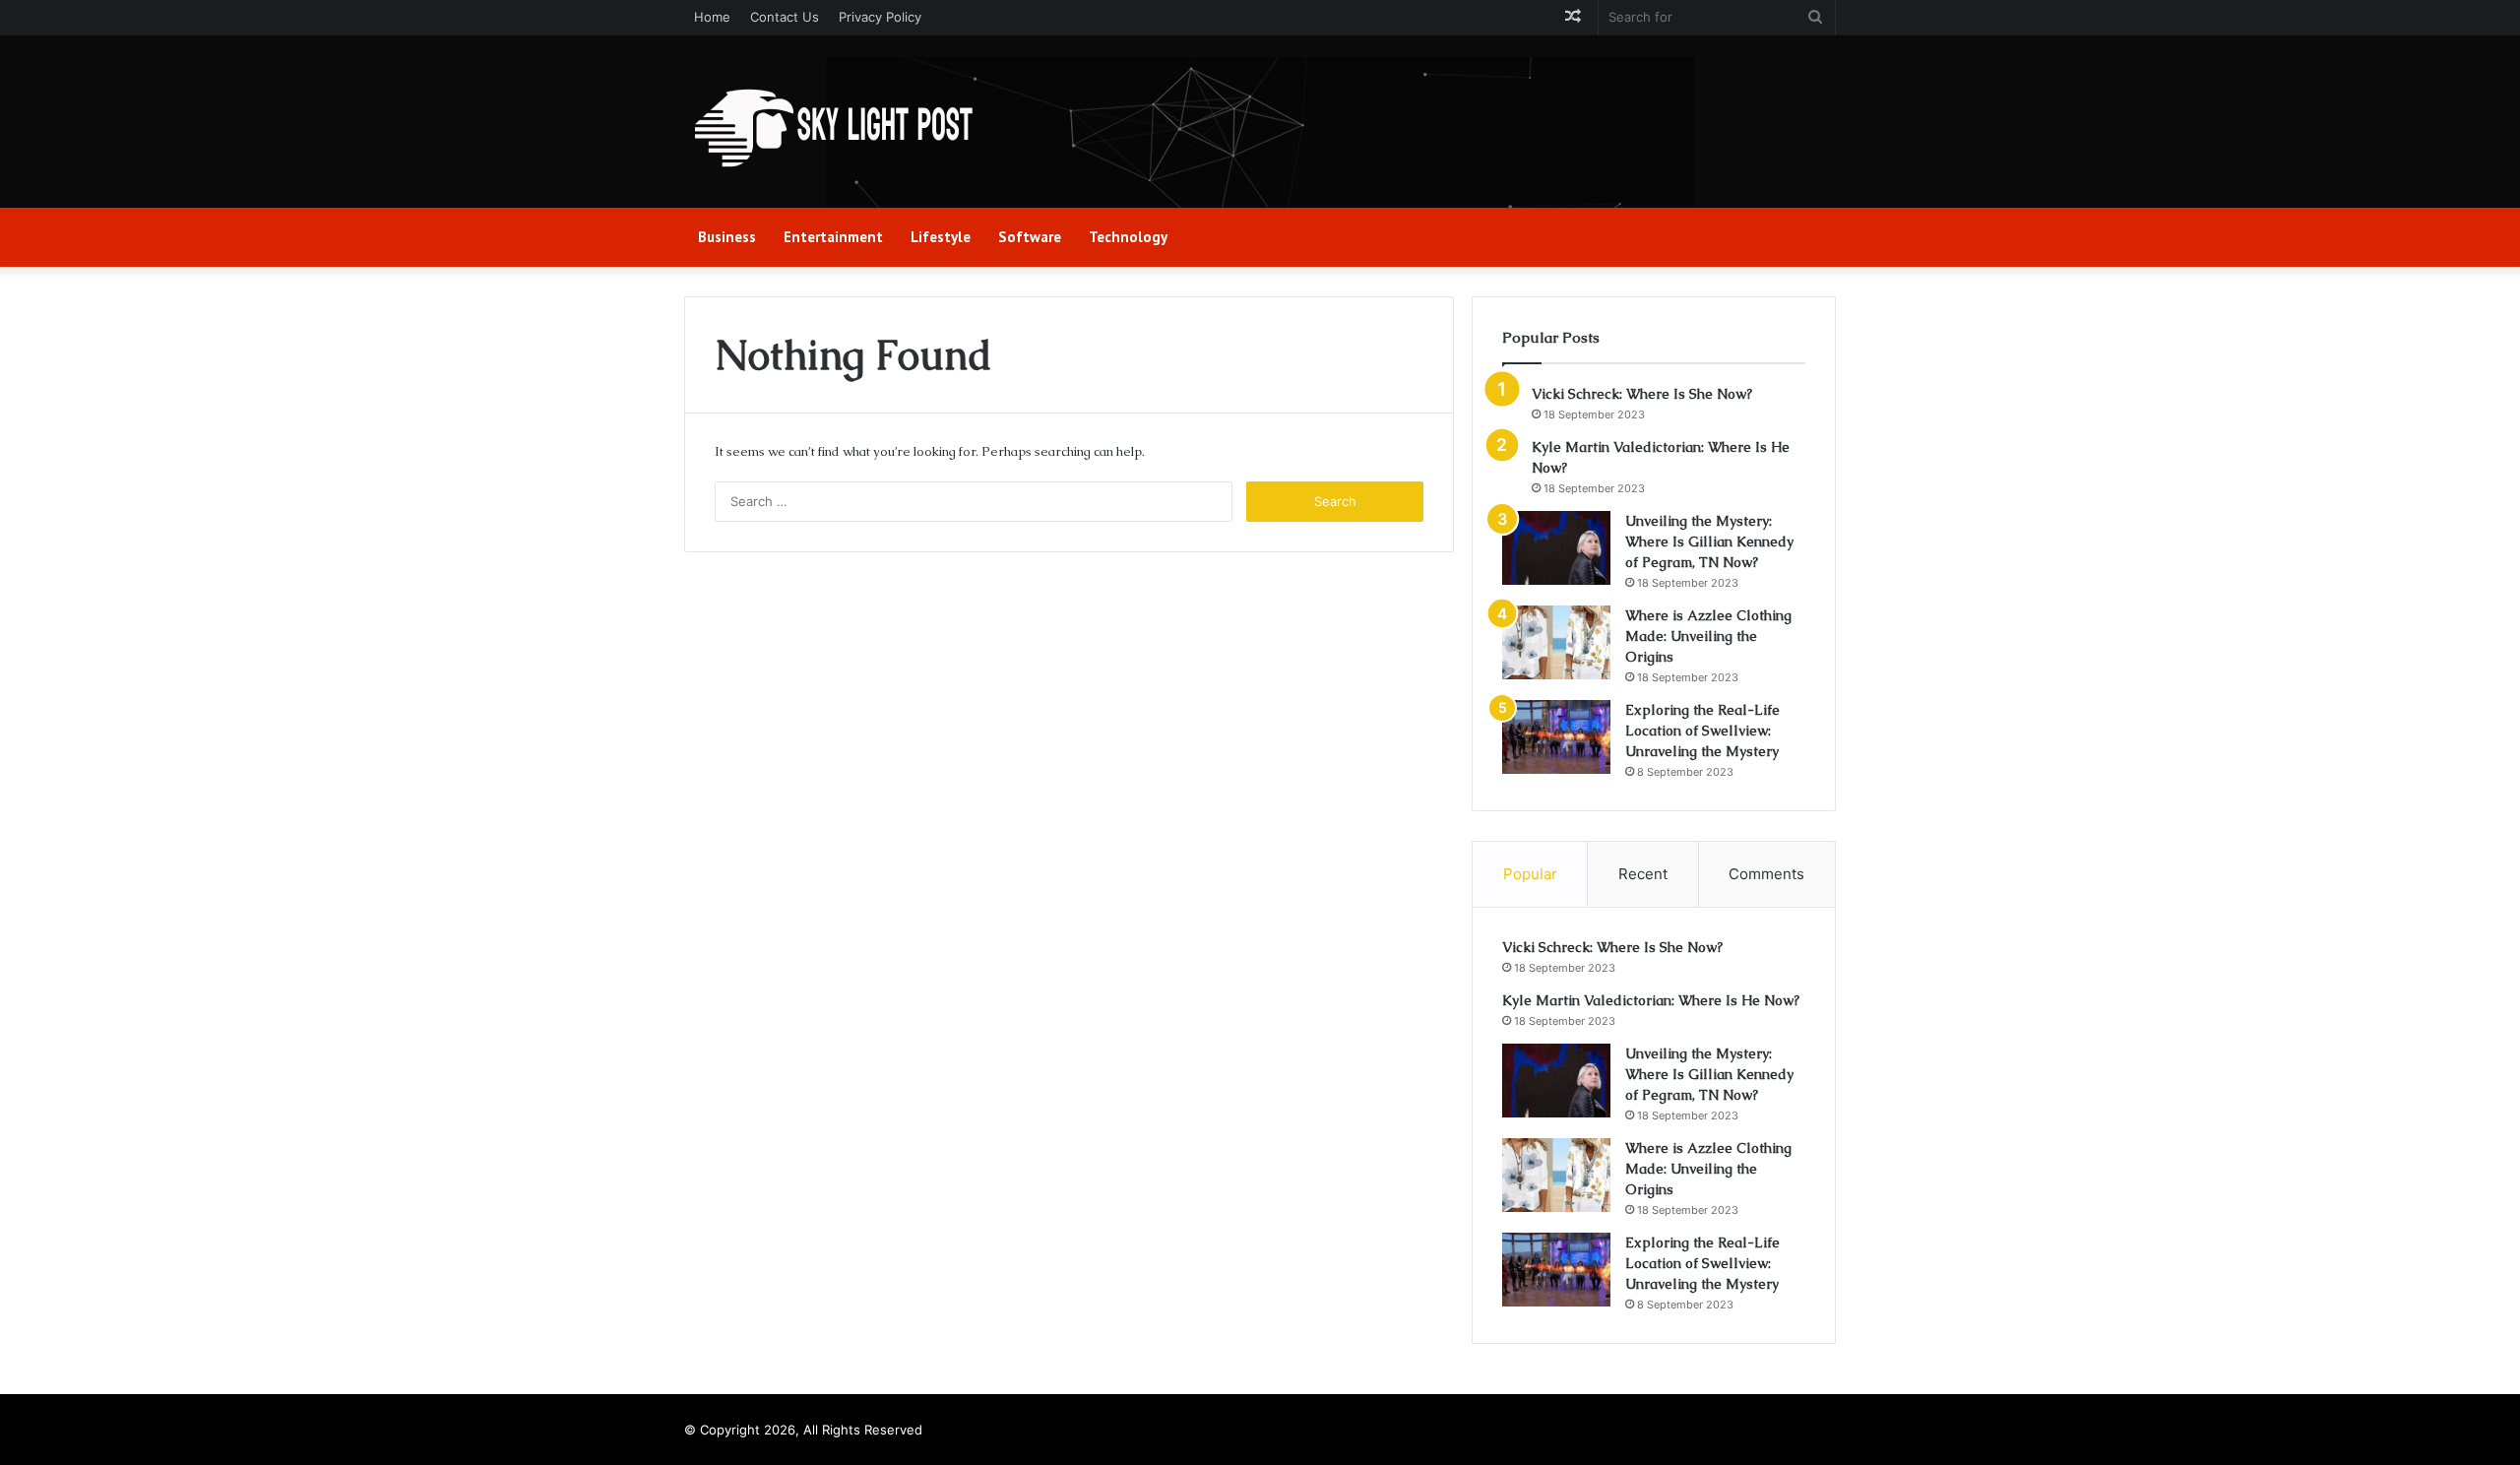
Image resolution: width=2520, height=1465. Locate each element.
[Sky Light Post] (832, 129)
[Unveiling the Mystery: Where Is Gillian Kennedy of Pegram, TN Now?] (1556, 548)
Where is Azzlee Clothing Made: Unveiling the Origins (1708, 636)
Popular (1530, 874)
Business (727, 237)
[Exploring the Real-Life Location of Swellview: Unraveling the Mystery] (1556, 737)
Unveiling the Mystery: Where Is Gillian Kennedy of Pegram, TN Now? (1709, 541)
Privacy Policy (880, 17)
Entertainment (833, 237)
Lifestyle (941, 237)
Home (712, 17)
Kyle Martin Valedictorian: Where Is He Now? (1651, 1000)
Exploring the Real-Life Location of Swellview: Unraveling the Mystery (1702, 731)
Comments (1766, 874)
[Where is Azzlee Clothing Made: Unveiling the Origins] (1556, 642)
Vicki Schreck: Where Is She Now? (1642, 394)
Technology (1128, 237)
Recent (1643, 874)
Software (1030, 237)
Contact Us (785, 17)
